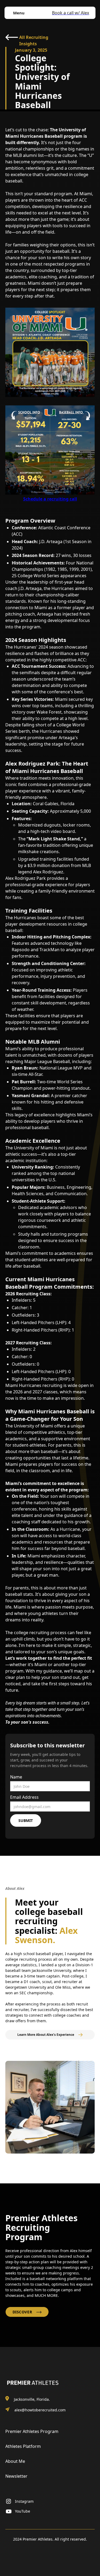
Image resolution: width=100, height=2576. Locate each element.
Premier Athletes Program (32, 2431)
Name (16, 1777)
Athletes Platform (23, 2446)
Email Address (24, 1797)
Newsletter (16, 2476)
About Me (15, 2461)
